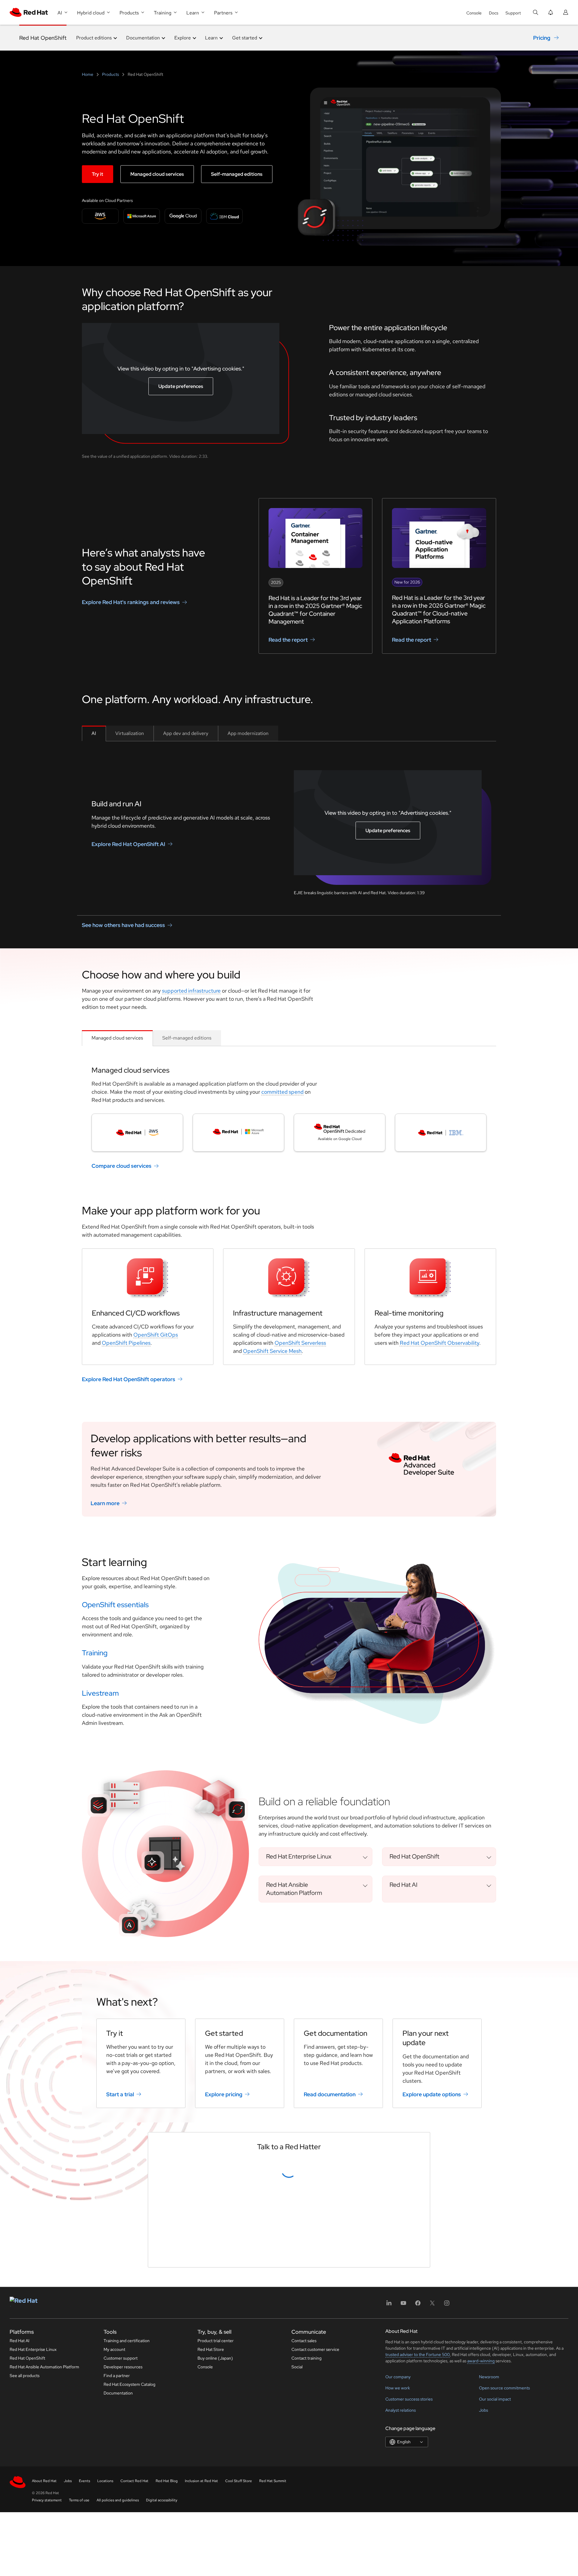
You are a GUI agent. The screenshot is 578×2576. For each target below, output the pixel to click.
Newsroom (489, 2561)
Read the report (288, 640)
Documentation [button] (143, 38)
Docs (494, 13)
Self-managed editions (237, 174)
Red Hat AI (20, 2525)
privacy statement (298, 2413)
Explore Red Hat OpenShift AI (128, 844)
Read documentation (330, 2094)
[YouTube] (403, 2489)
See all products (25, 2559)
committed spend (282, 1092)
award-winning (481, 2545)
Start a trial (120, 2094)
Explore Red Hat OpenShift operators (129, 1379)
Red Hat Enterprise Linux (33, 2533)
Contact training (306, 2542)
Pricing (542, 38)
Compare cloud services (121, 1166)
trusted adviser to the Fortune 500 (418, 2538)
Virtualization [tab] (130, 733)
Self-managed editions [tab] (187, 1038)
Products (110, 74)
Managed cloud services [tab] (117, 1038)
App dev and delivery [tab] (186, 733)
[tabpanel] (289, 823)
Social (297, 2551)
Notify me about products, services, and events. (215, 2393)
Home (88, 74)
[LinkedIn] (389, 2489)
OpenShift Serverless (300, 1343)
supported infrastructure (191, 991)
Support (513, 13)
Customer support (121, 2542)
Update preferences (181, 386)
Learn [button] (211, 38)
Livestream (100, 1693)
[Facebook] (418, 2489)
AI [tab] (94, 733)
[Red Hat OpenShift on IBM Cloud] (441, 1133)
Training (95, 1653)
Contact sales (304, 2525)
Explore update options (432, 2094)
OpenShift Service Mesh (272, 1351)
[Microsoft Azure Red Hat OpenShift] (238, 1133)
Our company (398, 2561)
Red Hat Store (211, 2533)
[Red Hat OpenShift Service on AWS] (137, 1133)
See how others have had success (123, 925)
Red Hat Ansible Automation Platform (44, 2551)
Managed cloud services (157, 174)
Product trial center (216, 2525)
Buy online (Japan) (215, 2542)
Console (474, 13)
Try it (98, 174)
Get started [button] (245, 38)
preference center (242, 2413)
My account (114, 2533)
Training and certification (127, 2525)
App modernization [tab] (248, 733)
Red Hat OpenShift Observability (440, 1343)
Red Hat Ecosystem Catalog (129, 2568)
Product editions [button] (94, 38)
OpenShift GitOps (156, 1335)
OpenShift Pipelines (126, 1343)
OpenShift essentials (115, 1605)
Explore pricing (224, 2094)
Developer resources (123, 2551)
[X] (432, 2489)
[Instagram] (447, 2489)
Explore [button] (183, 38)
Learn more (105, 1503)
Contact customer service (315, 2533)
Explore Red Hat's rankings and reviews (131, 602)
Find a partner (117, 2559)
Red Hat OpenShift (43, 38)
